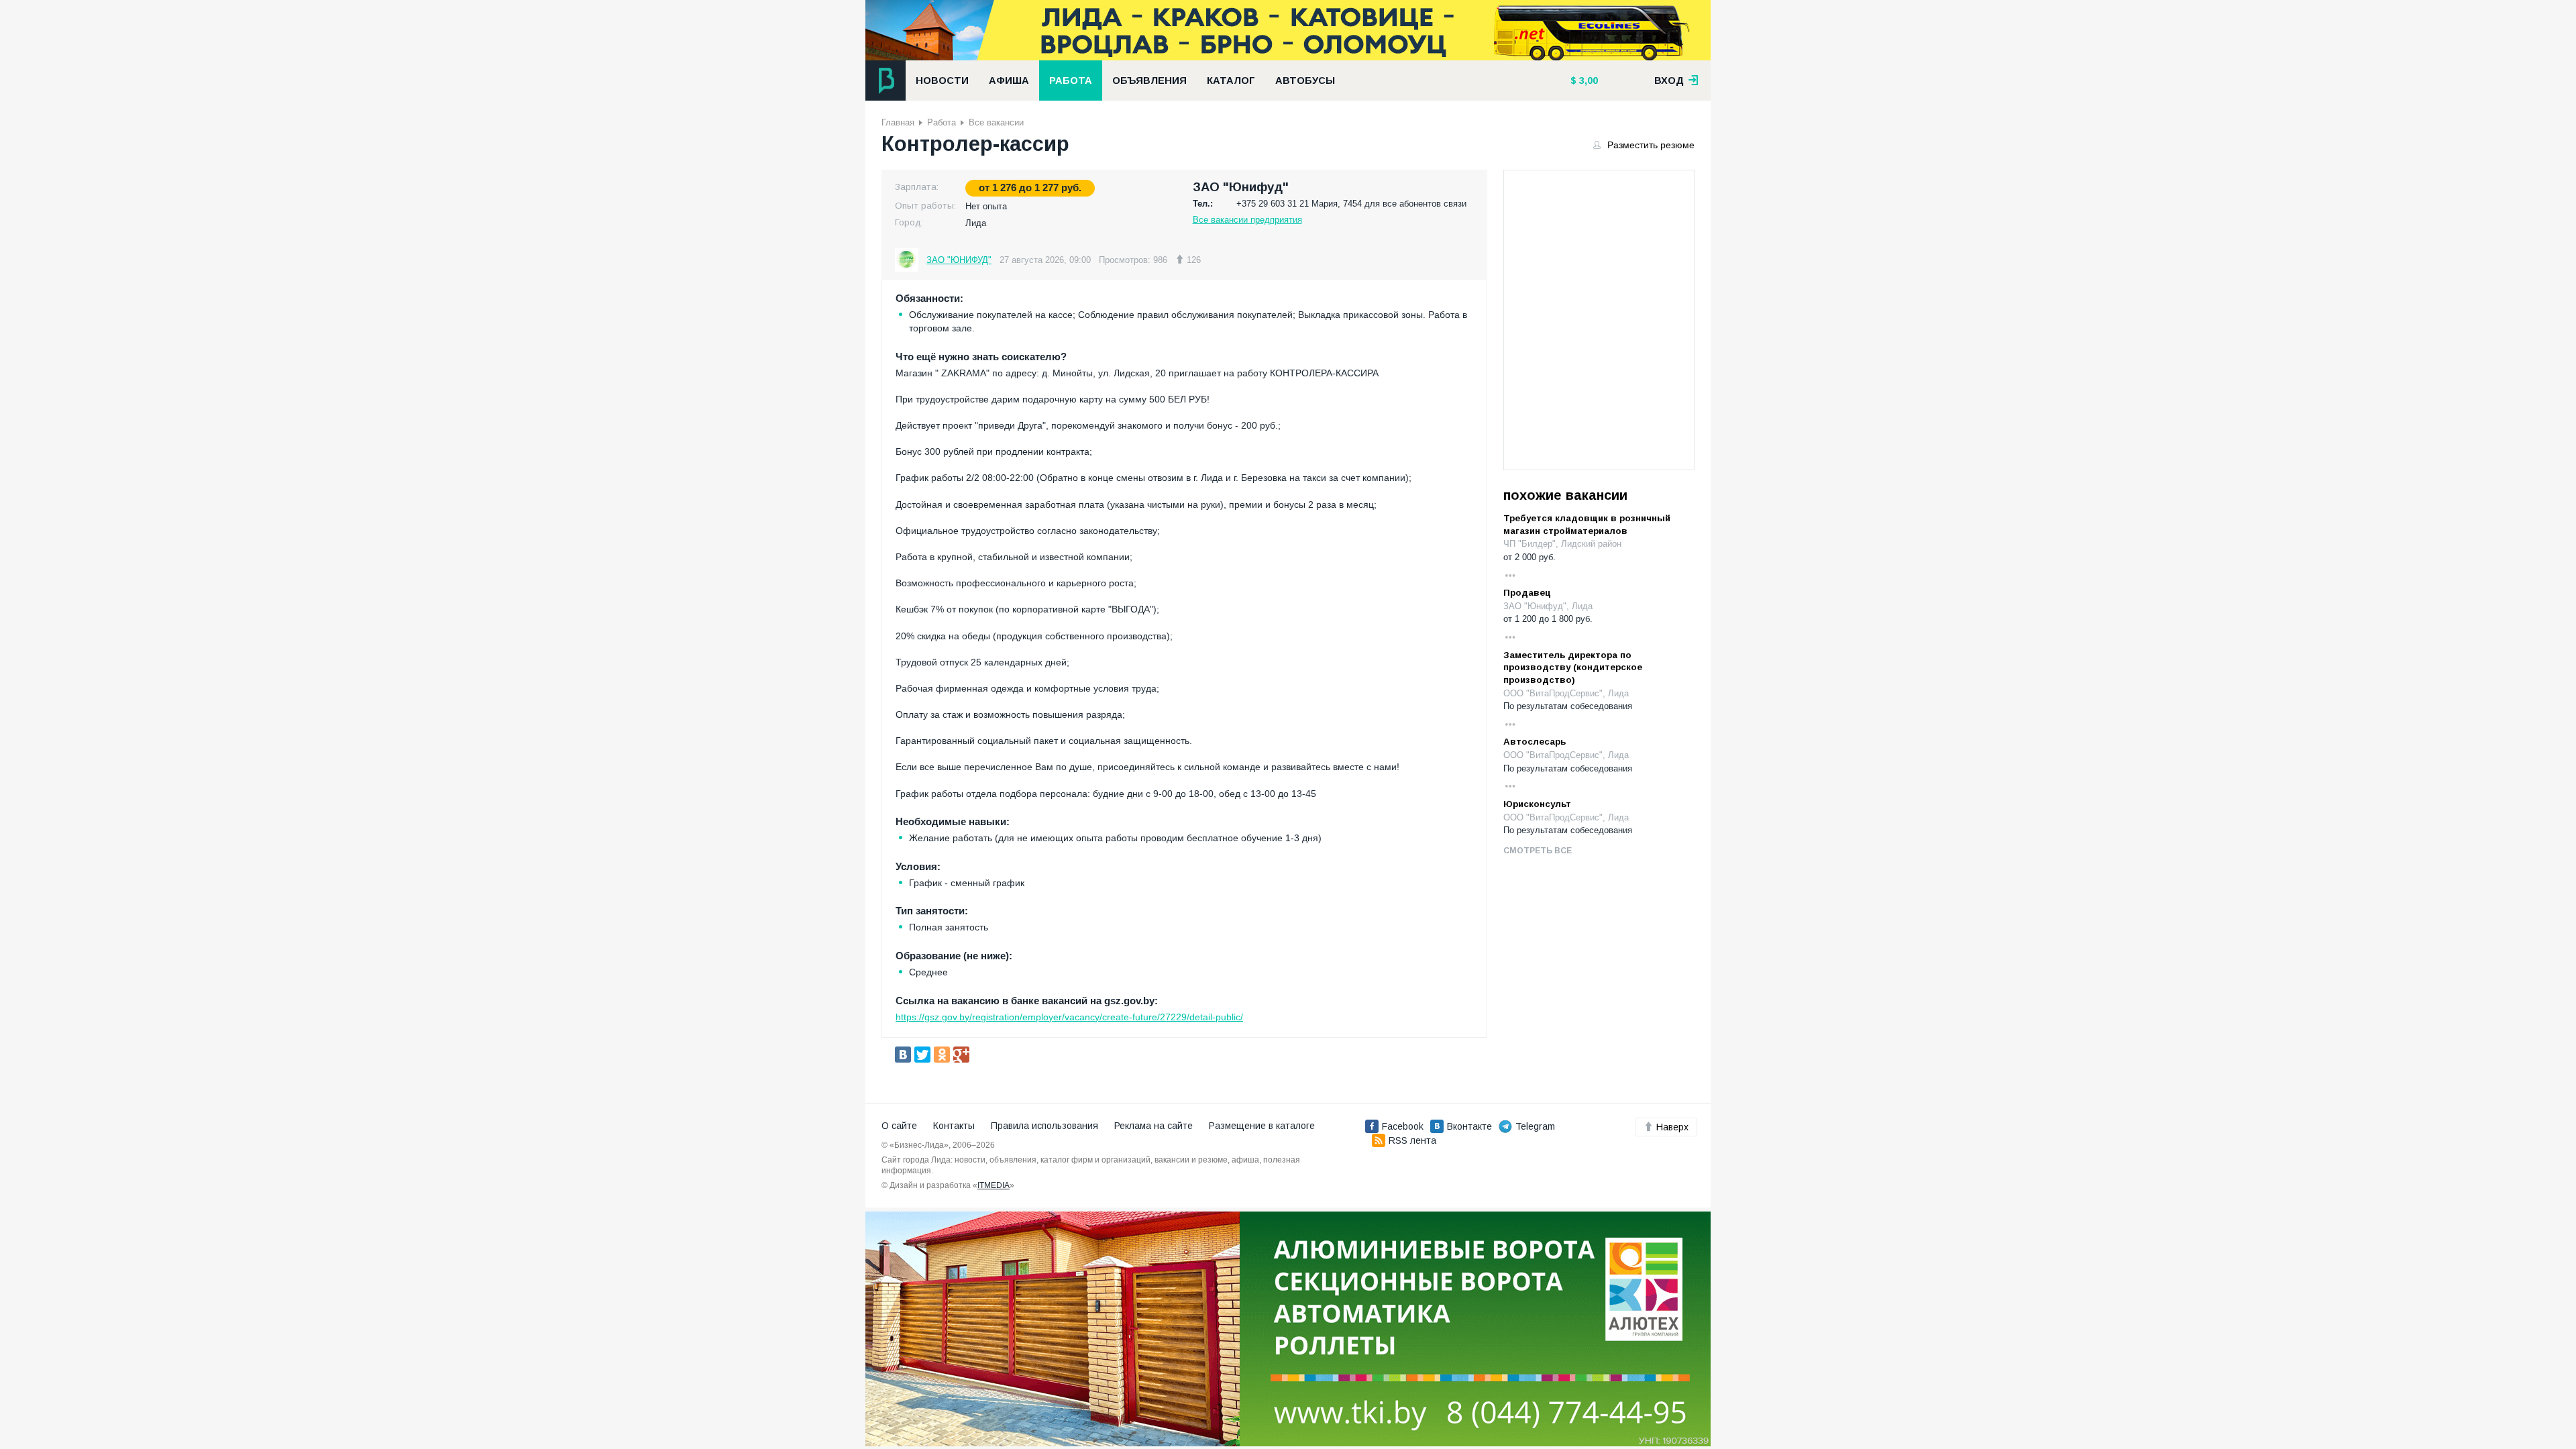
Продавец (1527, 593)
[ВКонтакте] (903, 1055)
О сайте (899, 1126)
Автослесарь (1535, 742)
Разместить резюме (1650, 145)
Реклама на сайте (1153, 1126)
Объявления (1149, 80)
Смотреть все (1538, 851)
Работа (1071, 80)
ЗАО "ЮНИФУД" (959, 260)
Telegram (1535, 1126)
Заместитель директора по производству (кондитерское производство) (1573, 667)
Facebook (1403, 1126)
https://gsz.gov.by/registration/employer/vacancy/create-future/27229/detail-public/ (1069, 1017)
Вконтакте (1469, 1126)
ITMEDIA (994, 1185)
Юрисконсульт (1537, 804)
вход (1670, 80)
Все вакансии (996, 122)
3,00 (1587, 80)
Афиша (1009, 80)
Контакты (954, 1126)
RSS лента (1412, 1140)
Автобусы (1305, 80)
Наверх (1672, 1127)
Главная (898, 122)
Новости (942, 80)
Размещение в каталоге (1262, 1126)
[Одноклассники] (942, 1055)
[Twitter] (922, 1055)
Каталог (1231, 80)
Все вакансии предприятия (1247, 220)
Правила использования (1044, 1126)
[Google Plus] (961, 1055)
